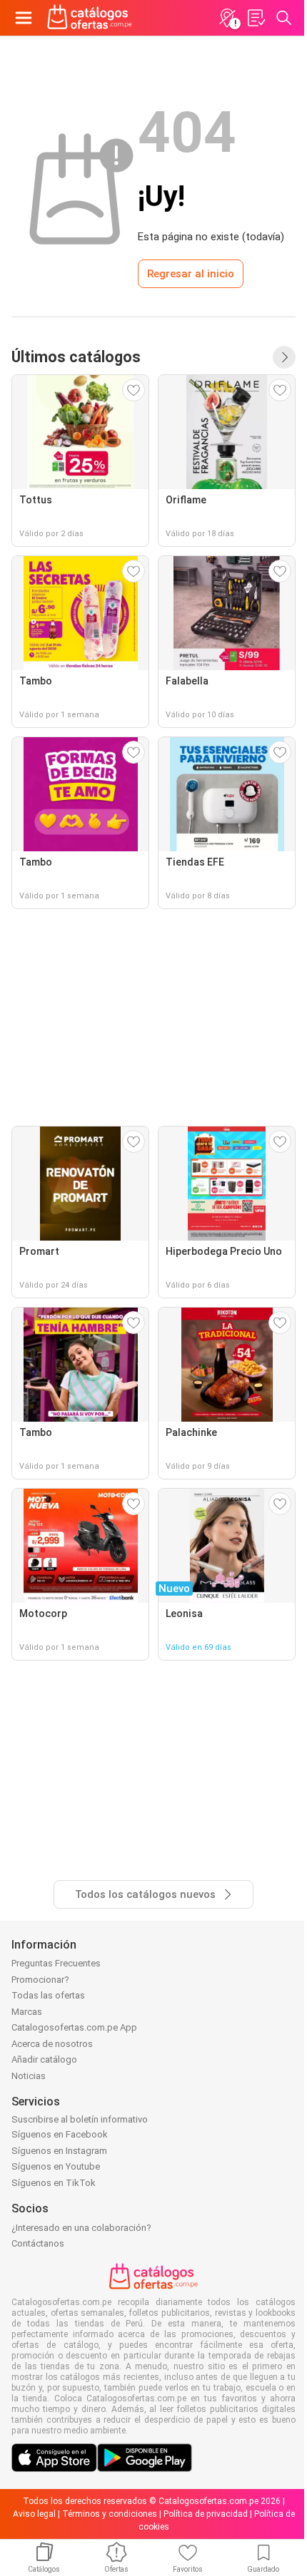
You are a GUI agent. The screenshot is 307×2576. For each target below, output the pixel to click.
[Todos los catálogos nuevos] (284, 357)
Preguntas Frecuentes (56, 1963)
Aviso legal (34, 2514)
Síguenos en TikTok (54, 2183)
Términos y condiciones (110, 2514)
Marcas (27, 2012)
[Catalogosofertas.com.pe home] (90, 18)
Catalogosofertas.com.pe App (74, 2027)
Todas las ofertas (48, 1995)
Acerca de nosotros (52, 2044)
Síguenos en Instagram (59, 2151)
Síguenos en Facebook (60, 2134)
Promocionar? (40, 1980)
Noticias (29, 2076)
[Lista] (256, 18)
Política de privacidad (206, 2514)
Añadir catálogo (44, 2059)
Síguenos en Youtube (56, 2166)
